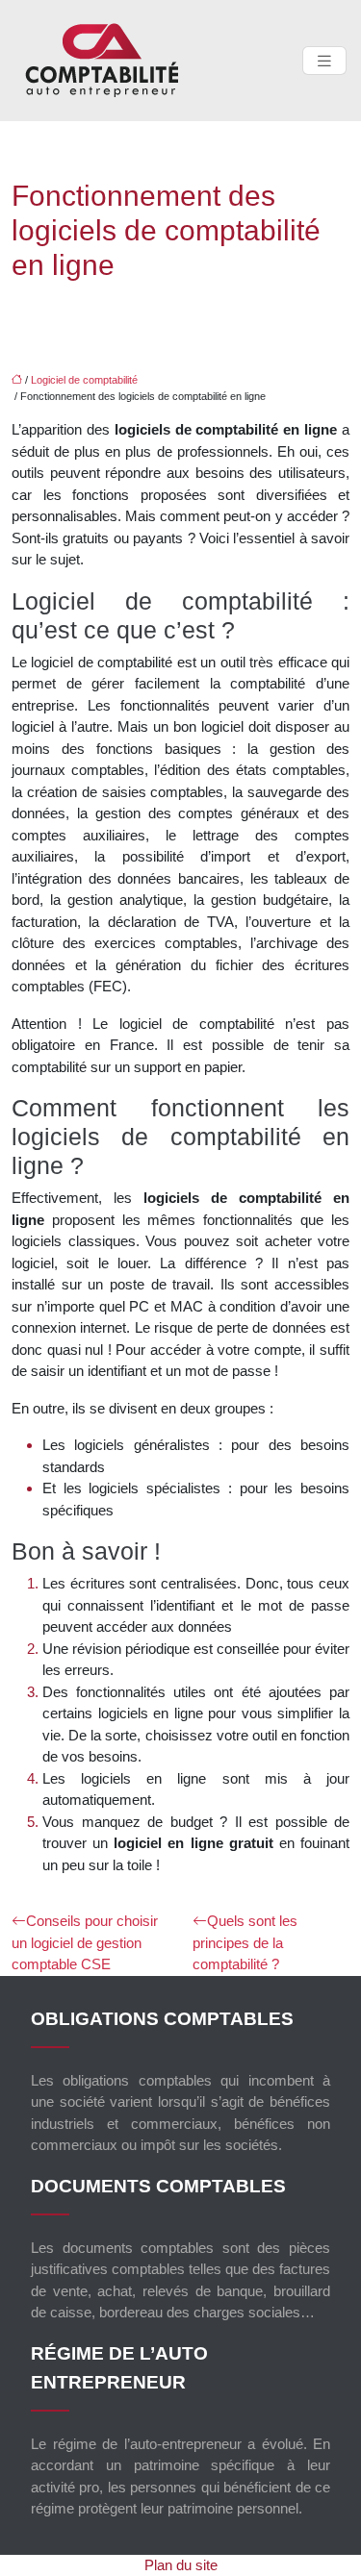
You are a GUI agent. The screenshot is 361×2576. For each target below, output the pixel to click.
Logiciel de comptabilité (84, 380)
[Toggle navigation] (324, 61)
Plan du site (181, 2565)
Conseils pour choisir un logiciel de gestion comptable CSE (85, 1942)
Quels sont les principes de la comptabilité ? (245, 1942)
